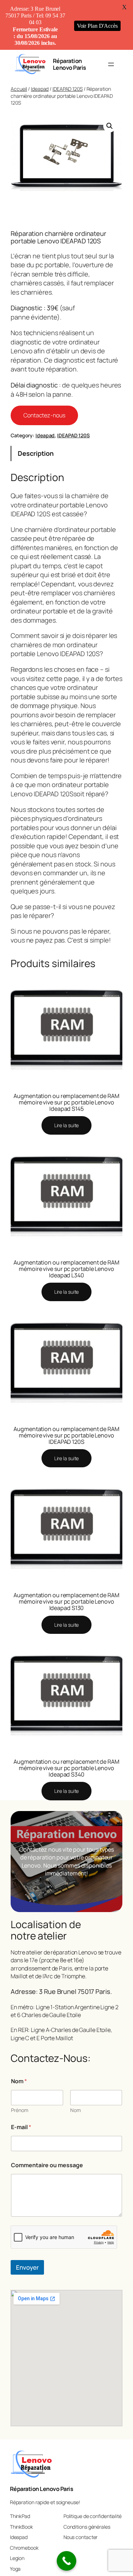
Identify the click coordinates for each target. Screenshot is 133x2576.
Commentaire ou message (47, 2165)
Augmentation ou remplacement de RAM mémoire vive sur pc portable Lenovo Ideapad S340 (66, 1768)
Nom (76, 2110)
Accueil (19, 89)
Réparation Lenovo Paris (70, 64)
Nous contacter (81, 2537)
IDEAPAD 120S (68, 89)
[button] (110, 126)
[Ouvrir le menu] (111, 64)
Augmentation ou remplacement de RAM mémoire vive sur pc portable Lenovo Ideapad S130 (66, 1601)
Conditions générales (87, 2527)
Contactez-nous (44, 415)
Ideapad (40, 89)
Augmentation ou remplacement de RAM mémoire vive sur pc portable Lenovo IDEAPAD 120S (66, 1435)
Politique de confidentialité (93, 2516)
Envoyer (27, 2267)
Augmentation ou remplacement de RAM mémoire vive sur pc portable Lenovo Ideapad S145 (66, 1102)
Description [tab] (36, 453)
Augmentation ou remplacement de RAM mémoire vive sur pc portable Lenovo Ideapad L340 (66, 1269)
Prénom (20, 2110)
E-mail (21, 2127)
